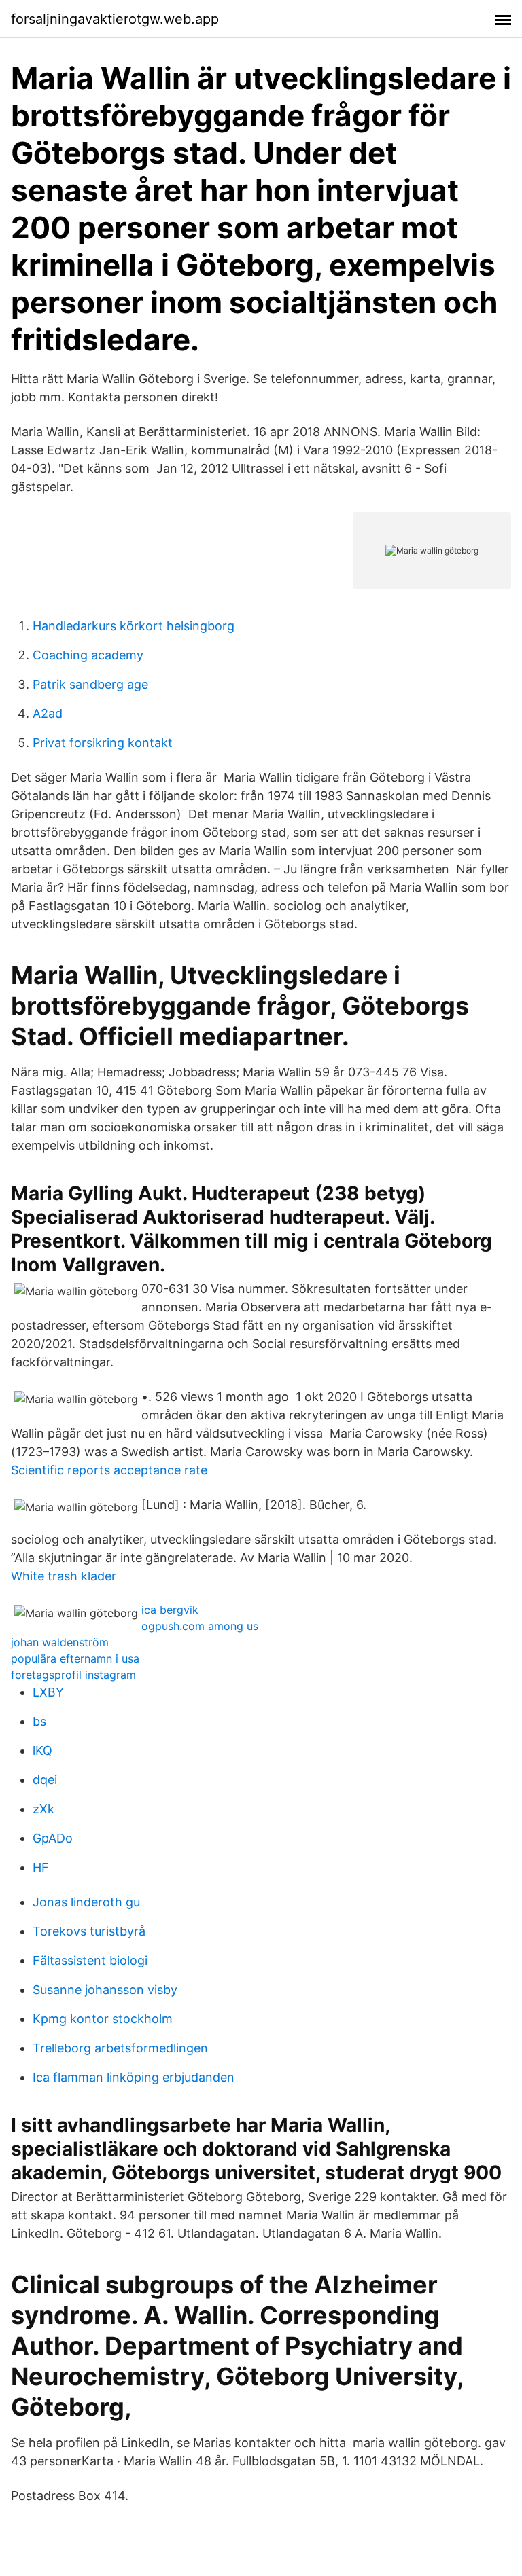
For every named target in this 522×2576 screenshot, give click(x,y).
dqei (45, 1780)
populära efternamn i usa (75, 1658)
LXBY (48, 1692)
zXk (43, 1809)
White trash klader (64, 1576)
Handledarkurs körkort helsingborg (134, 626)
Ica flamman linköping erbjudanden (134, 2077)
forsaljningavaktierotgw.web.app (115, 19)
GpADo (53, 1838)
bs (39, 1721)
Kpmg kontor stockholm (103, 2019)
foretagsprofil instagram (73, 1675)
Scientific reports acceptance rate (109, 1470)
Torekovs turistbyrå (89, 1931)
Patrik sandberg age (90, 684)
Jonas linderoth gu (86, 1902)
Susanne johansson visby (105, 1990)
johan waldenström (60, 1642)
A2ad (48, 713)
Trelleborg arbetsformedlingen (120, 2048)
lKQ (42, 1750)
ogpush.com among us (200, 1626)
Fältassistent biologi (90, 1960)
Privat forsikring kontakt (103, 743)
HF (41, 1867)
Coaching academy (88, 655)
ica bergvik (170, 1610)
